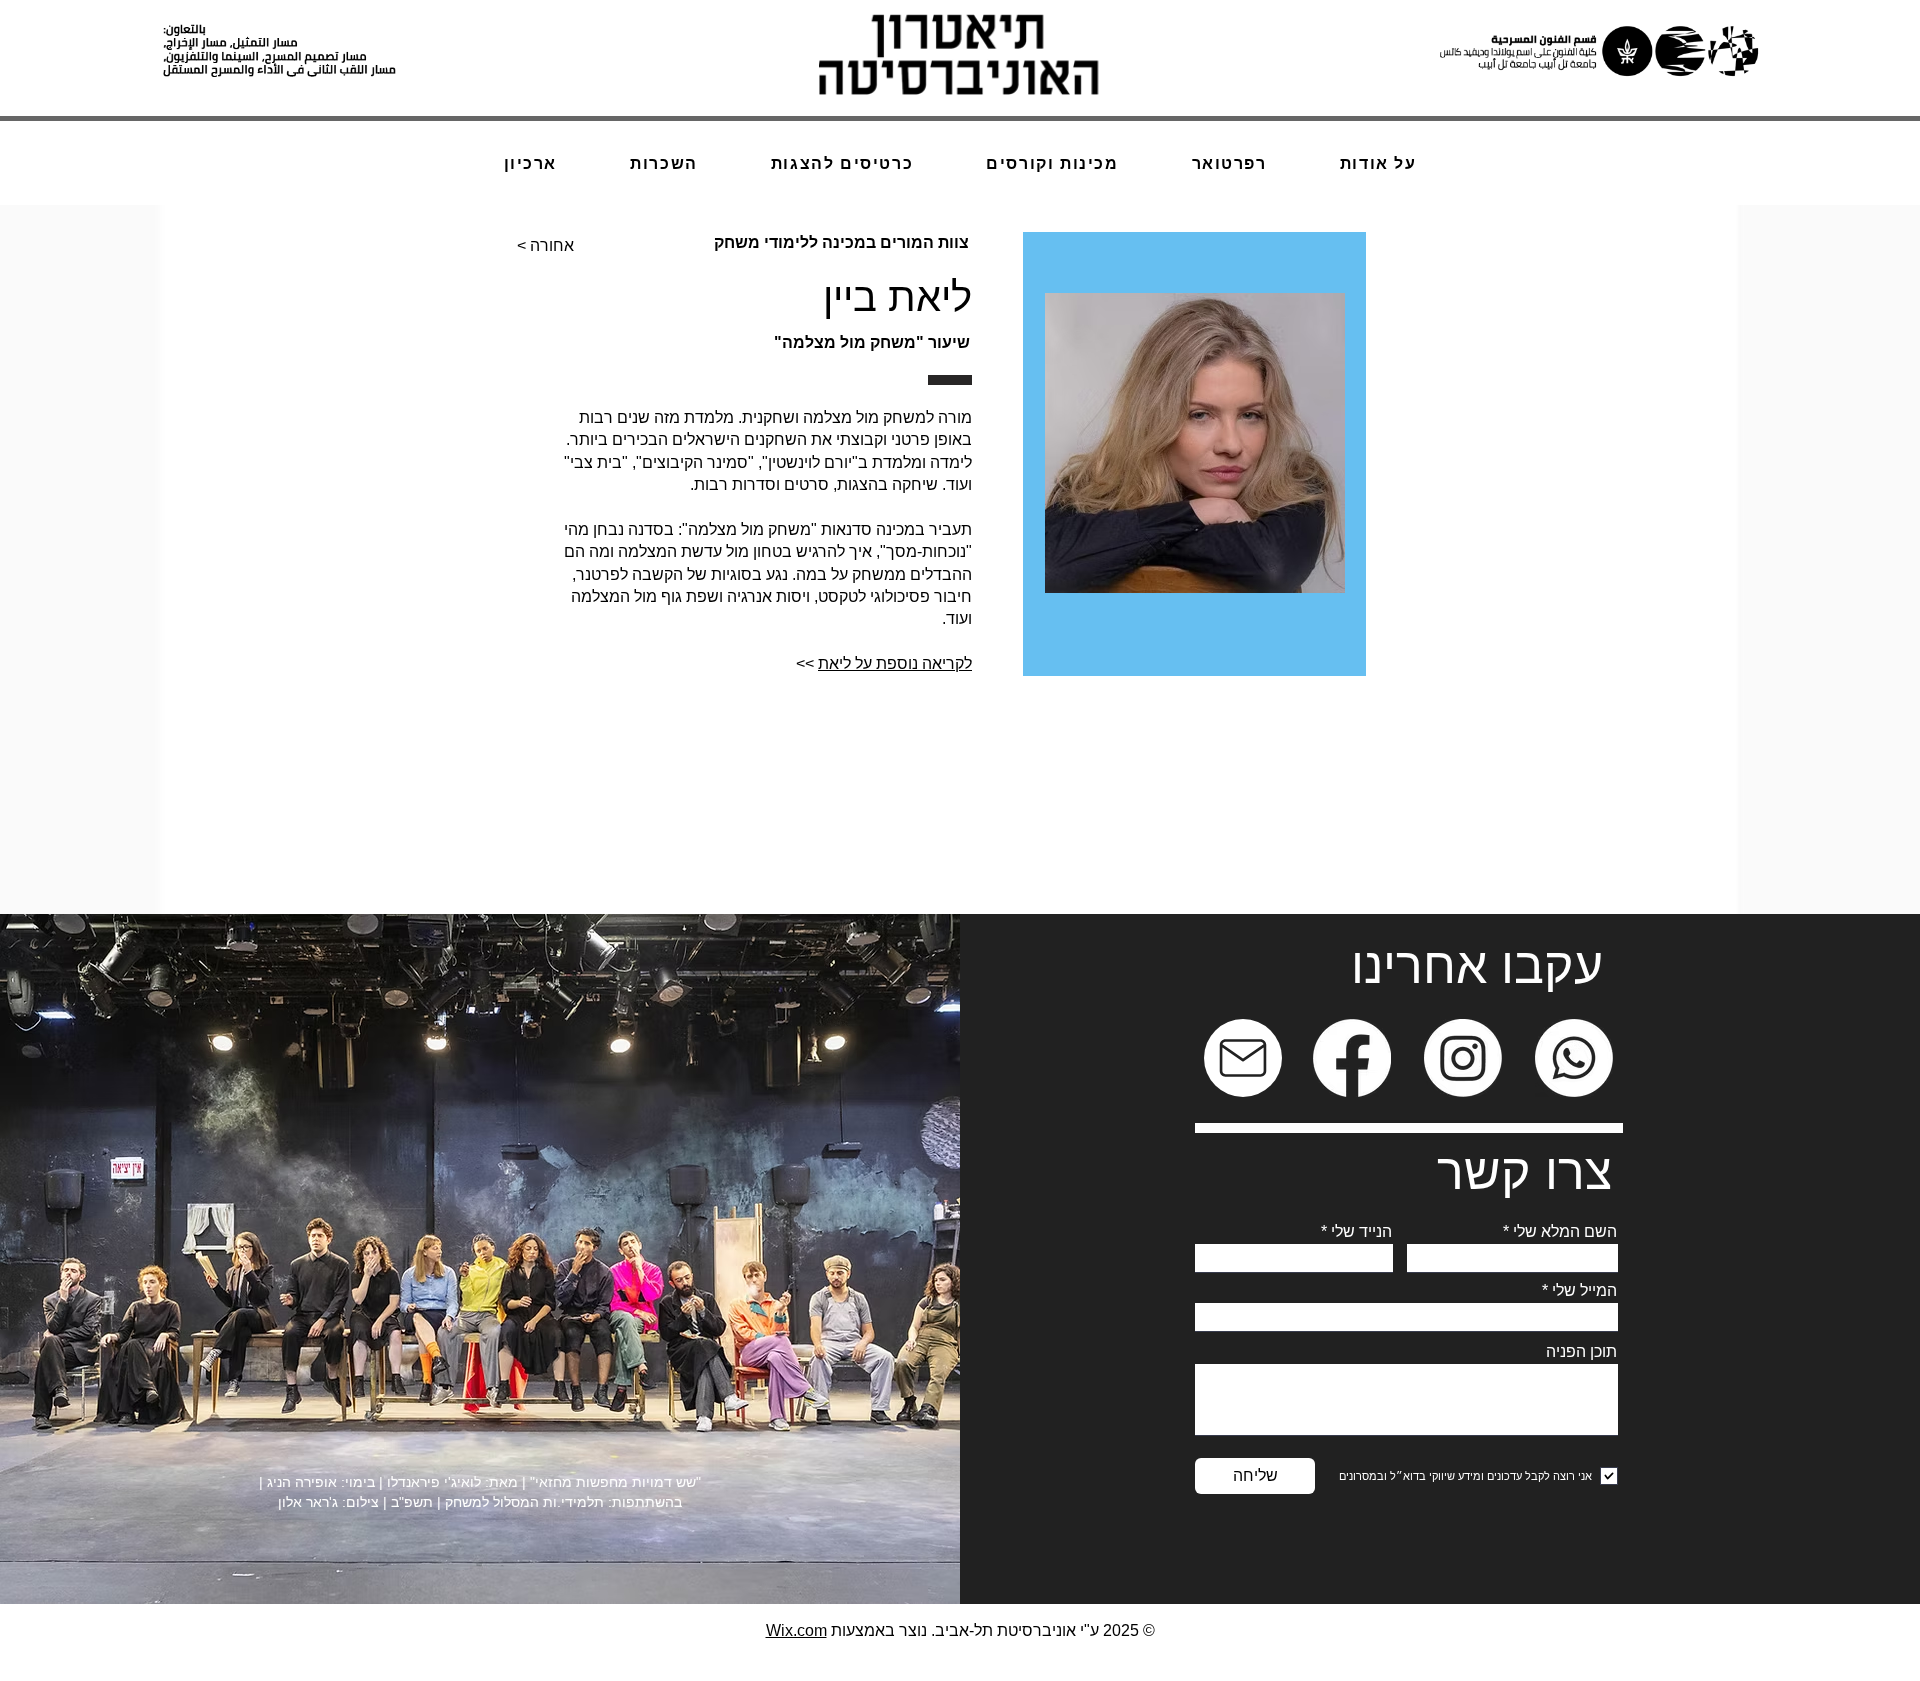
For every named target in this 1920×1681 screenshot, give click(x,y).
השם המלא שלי (1565, 1232)
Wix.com (796, 1630)
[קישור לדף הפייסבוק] (1352, 1058)
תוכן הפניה (1581, 1352)
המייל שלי (1584, 1291)
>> (884, 663)
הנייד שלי (1361, 1232)
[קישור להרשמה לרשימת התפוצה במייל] (1243, 1058)
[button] (1052, 165)
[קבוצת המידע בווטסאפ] (1574, 1058)
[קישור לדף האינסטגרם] (1463, 1058)
